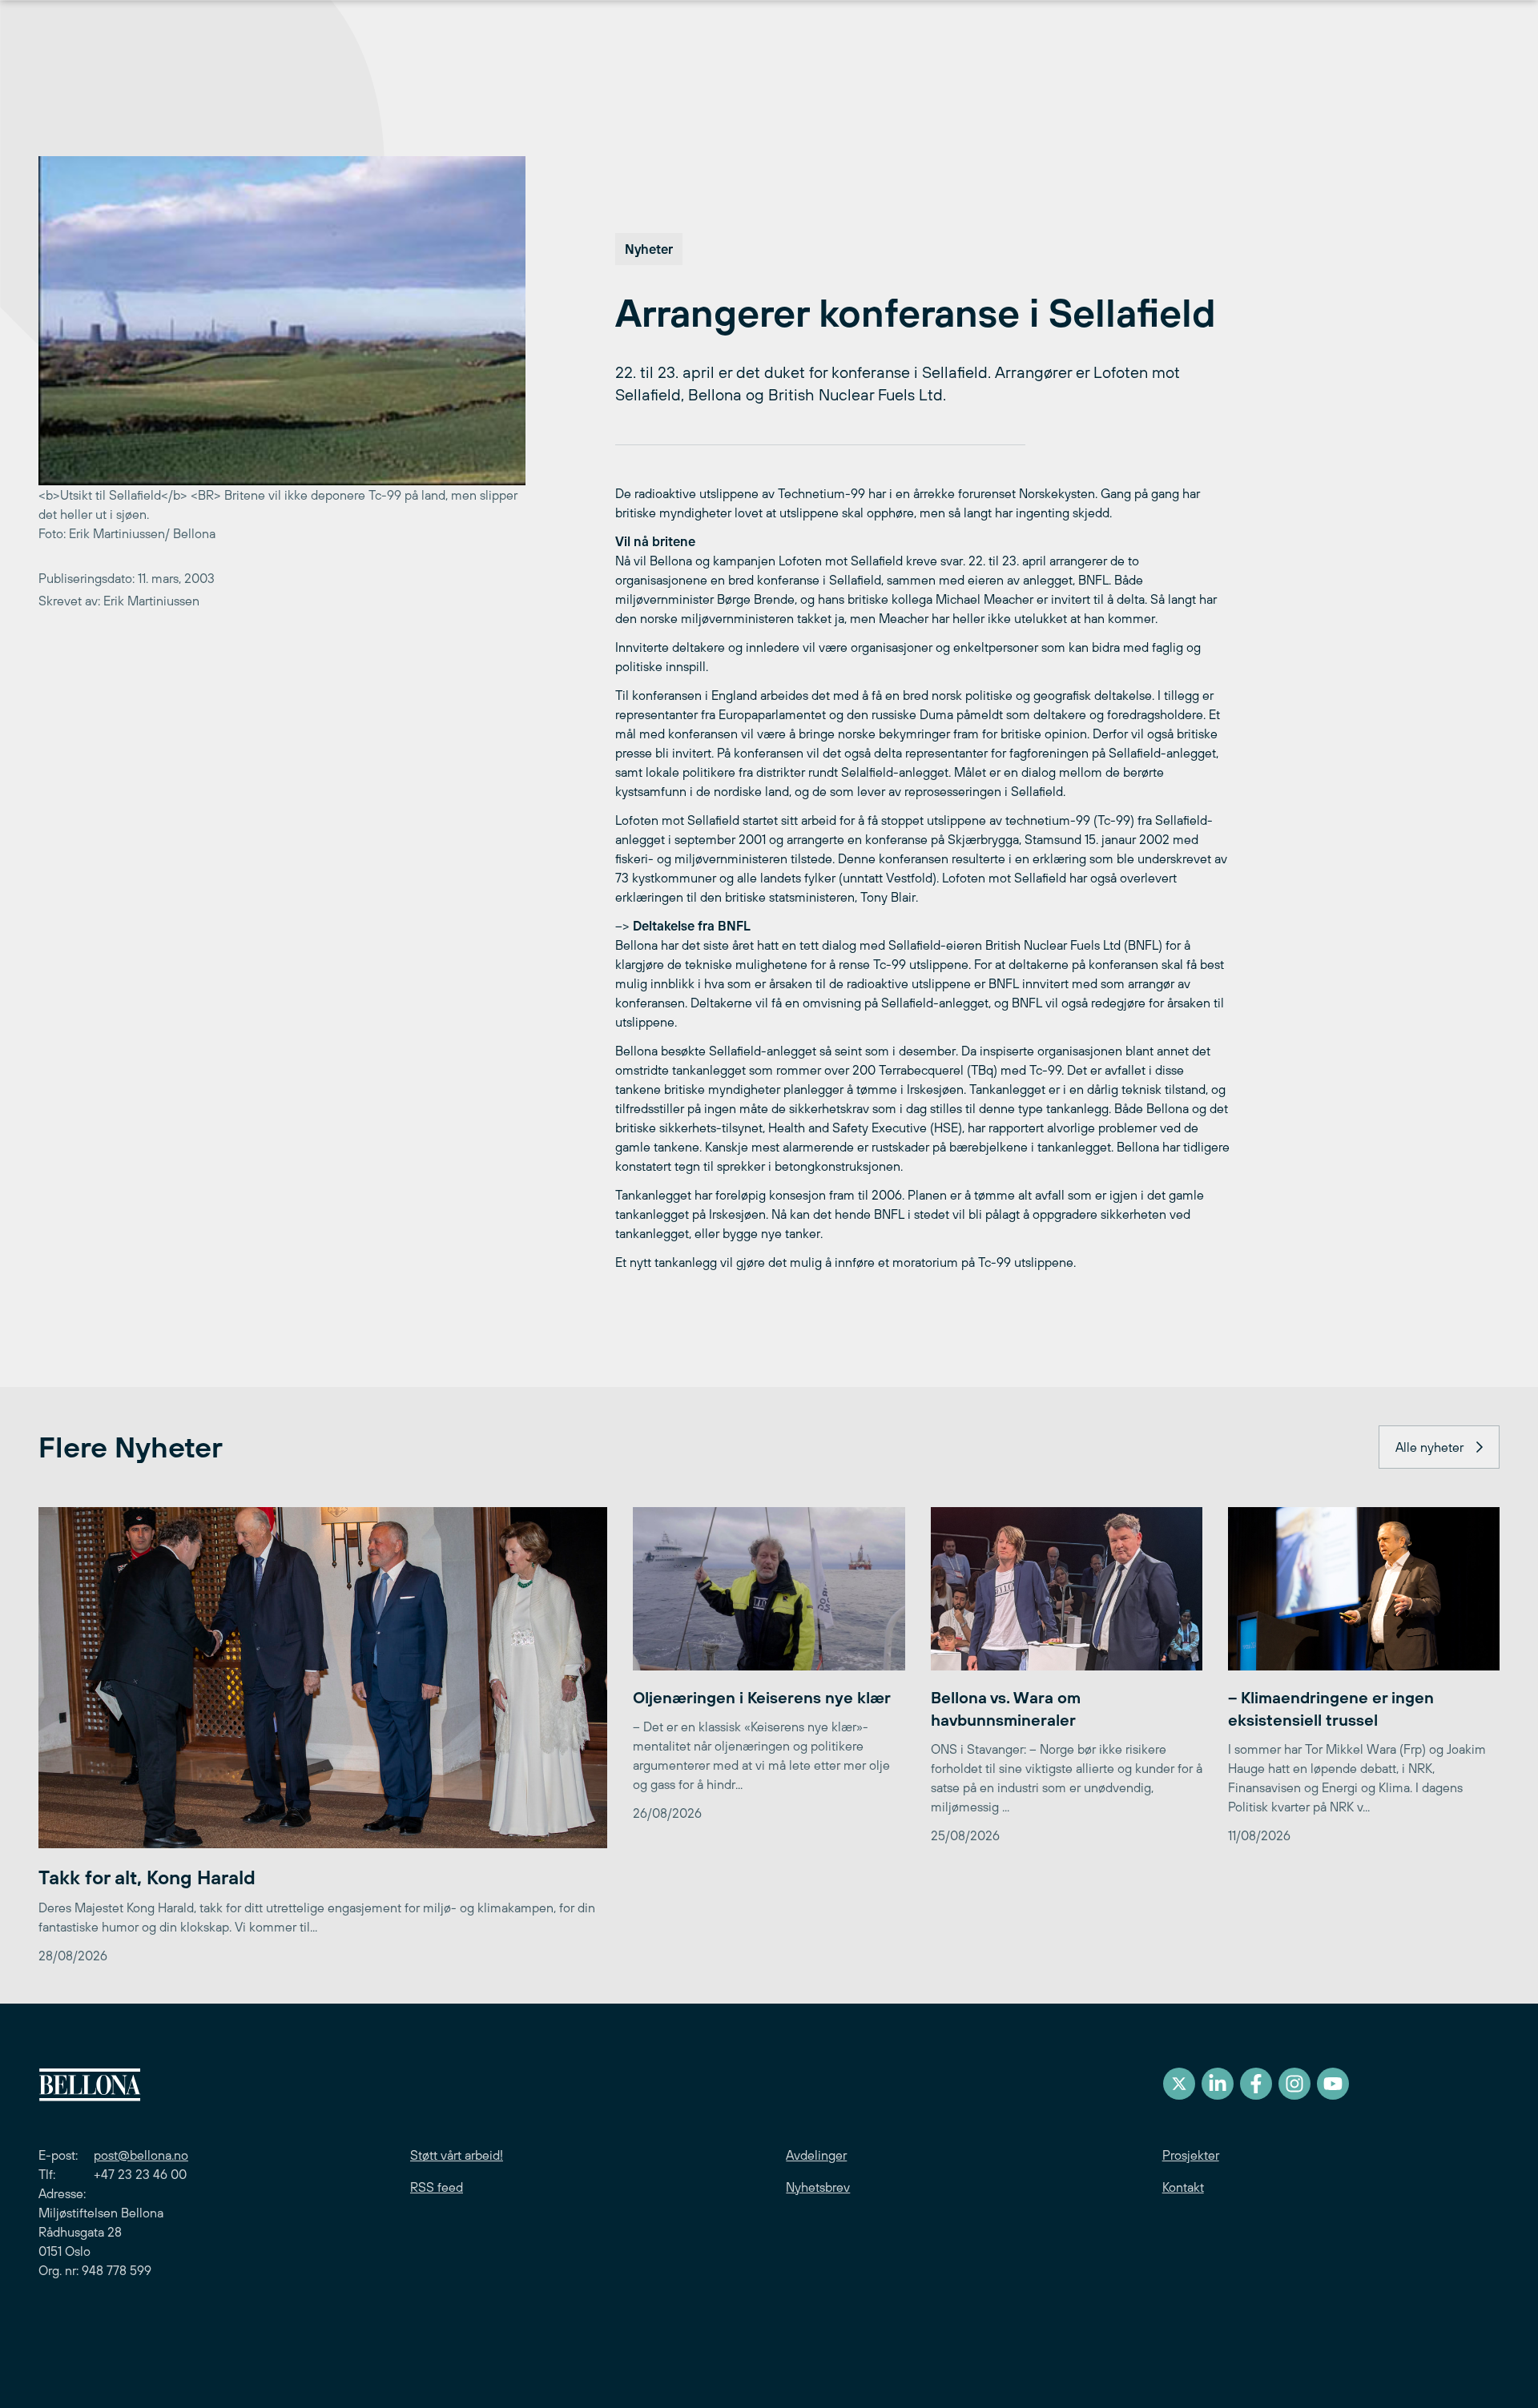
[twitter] (1179, 2084)
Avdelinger (816, 2155)
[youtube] (1333, 2084)
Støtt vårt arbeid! (457, 2155)
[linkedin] (1218, 2084)
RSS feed (437, 2187)
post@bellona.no (141, 2155)
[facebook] (1256, 2084)
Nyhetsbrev (818, 2187)
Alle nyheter (1429, 1447)
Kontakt (1183, 2187)
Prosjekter (1191, 2155)
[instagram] (1294, 2084)
